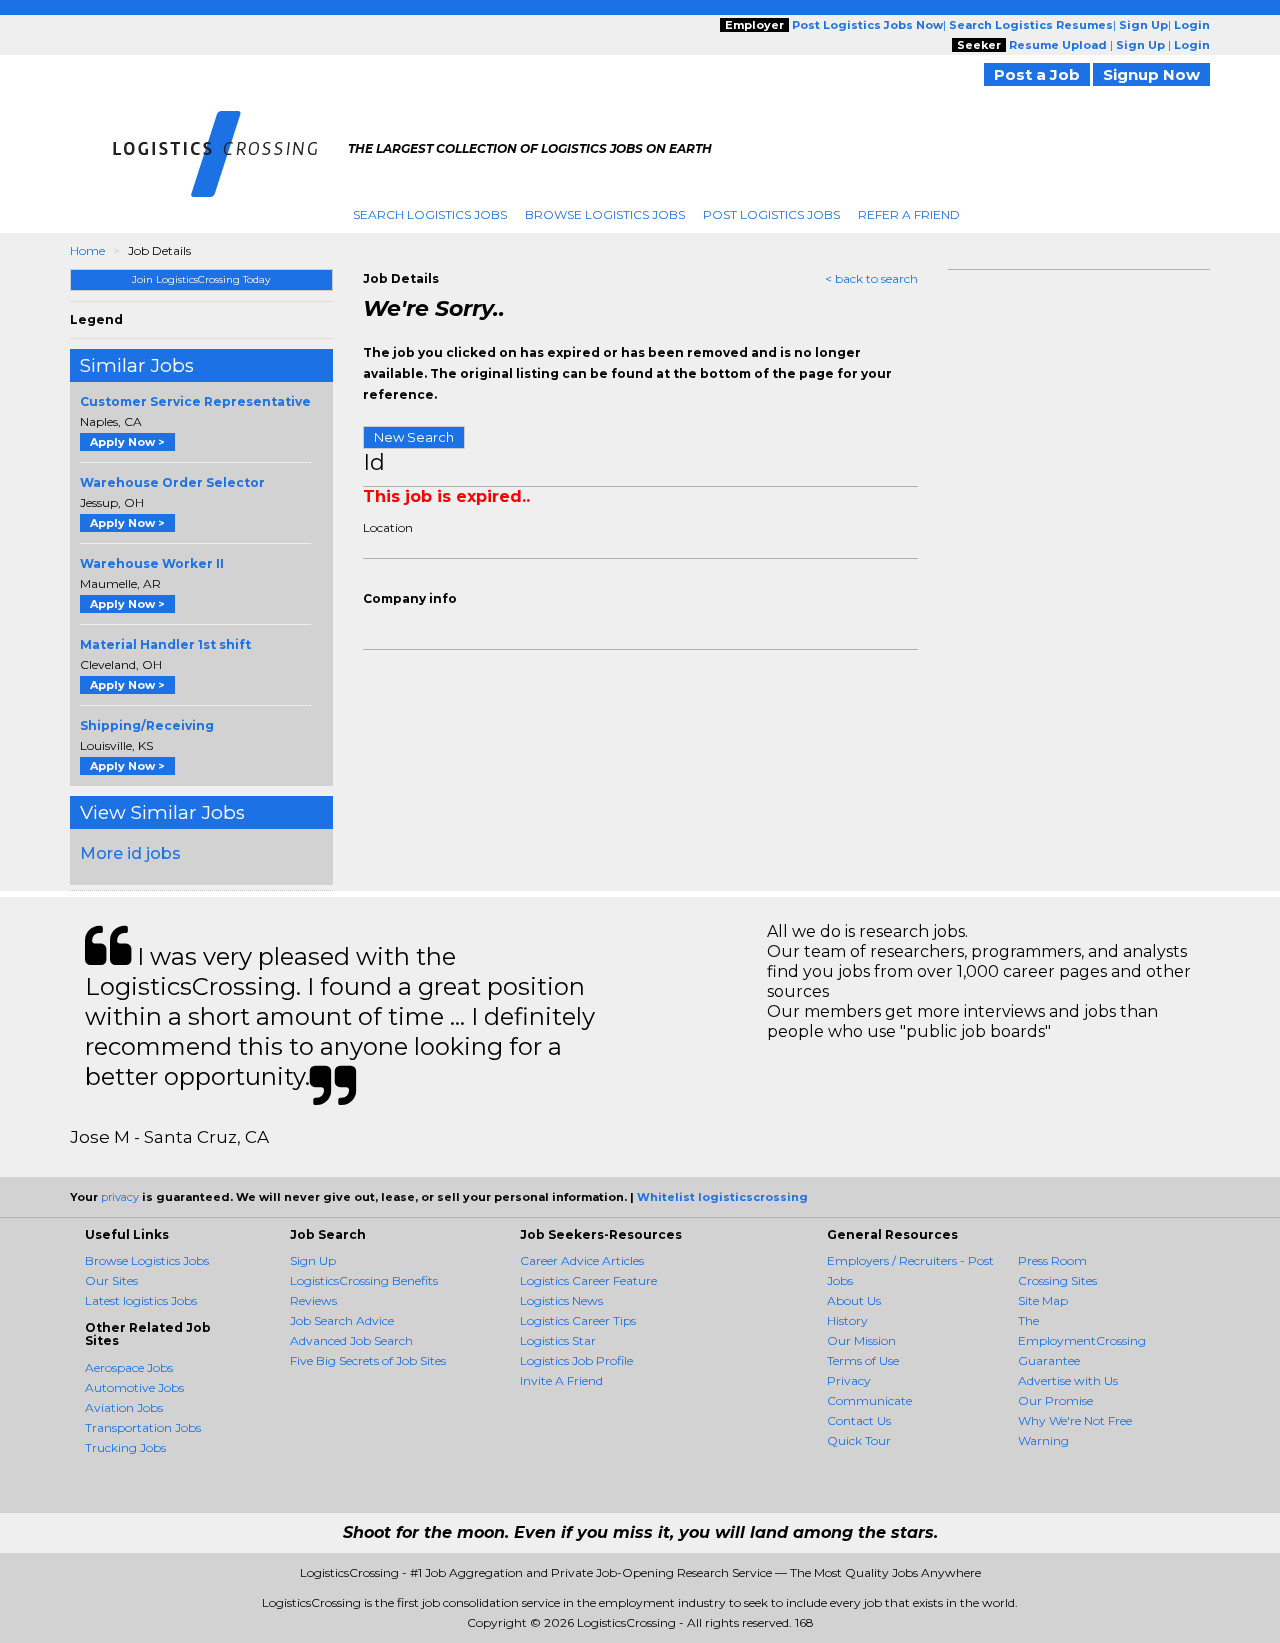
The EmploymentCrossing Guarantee (1082, 1340)
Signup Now (1151, 74)
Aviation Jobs (124, 1407)
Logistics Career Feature (588, 1280)
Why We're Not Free (1075, 1420)
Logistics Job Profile (576, 1360)
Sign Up (313, 1260)
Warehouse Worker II (152, 563)
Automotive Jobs (134, 1387)
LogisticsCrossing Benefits (364, 1280)
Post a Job (1037, 74)
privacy (120, 1197)
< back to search (871, 278)
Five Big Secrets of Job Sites (368, 1360)
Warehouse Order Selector (172, 482)
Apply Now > (127, 442)
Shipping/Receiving (147, 725)
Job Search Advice (342, 1320)
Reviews (313, 1300)
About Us (854, 1300)
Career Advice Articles (582, 1260)
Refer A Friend (909, 214)
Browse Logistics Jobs (605, 214)
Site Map (1043, 1300)
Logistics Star (558, 1340)
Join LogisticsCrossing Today (201, 279)
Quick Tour (859, 1440)
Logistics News (561, 1300)
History (847, 1320)
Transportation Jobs (143, 1427)
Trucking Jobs (125, 1447)
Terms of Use (863, 1360)
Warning (1043, 1440)
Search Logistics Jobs (430, 214)
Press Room (1052, 1260)
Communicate (869, 1400)
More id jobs (130, 853)
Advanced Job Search (351, 1340)
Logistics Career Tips (578, 1320)
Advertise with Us (1068, 1380)
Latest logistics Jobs (141, 1300)
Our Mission (861, 1340)
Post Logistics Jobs (771, 214)
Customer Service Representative (195, 401)
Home (87, 250)
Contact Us (859, 1420)
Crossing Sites (1057, 1280)
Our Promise (1055, 1400)
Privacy (849, 1380)
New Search (414, 437)
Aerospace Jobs (129, 1367)
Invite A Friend (561, 1380)
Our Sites (111, 1280)
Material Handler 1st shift (165, 644)
